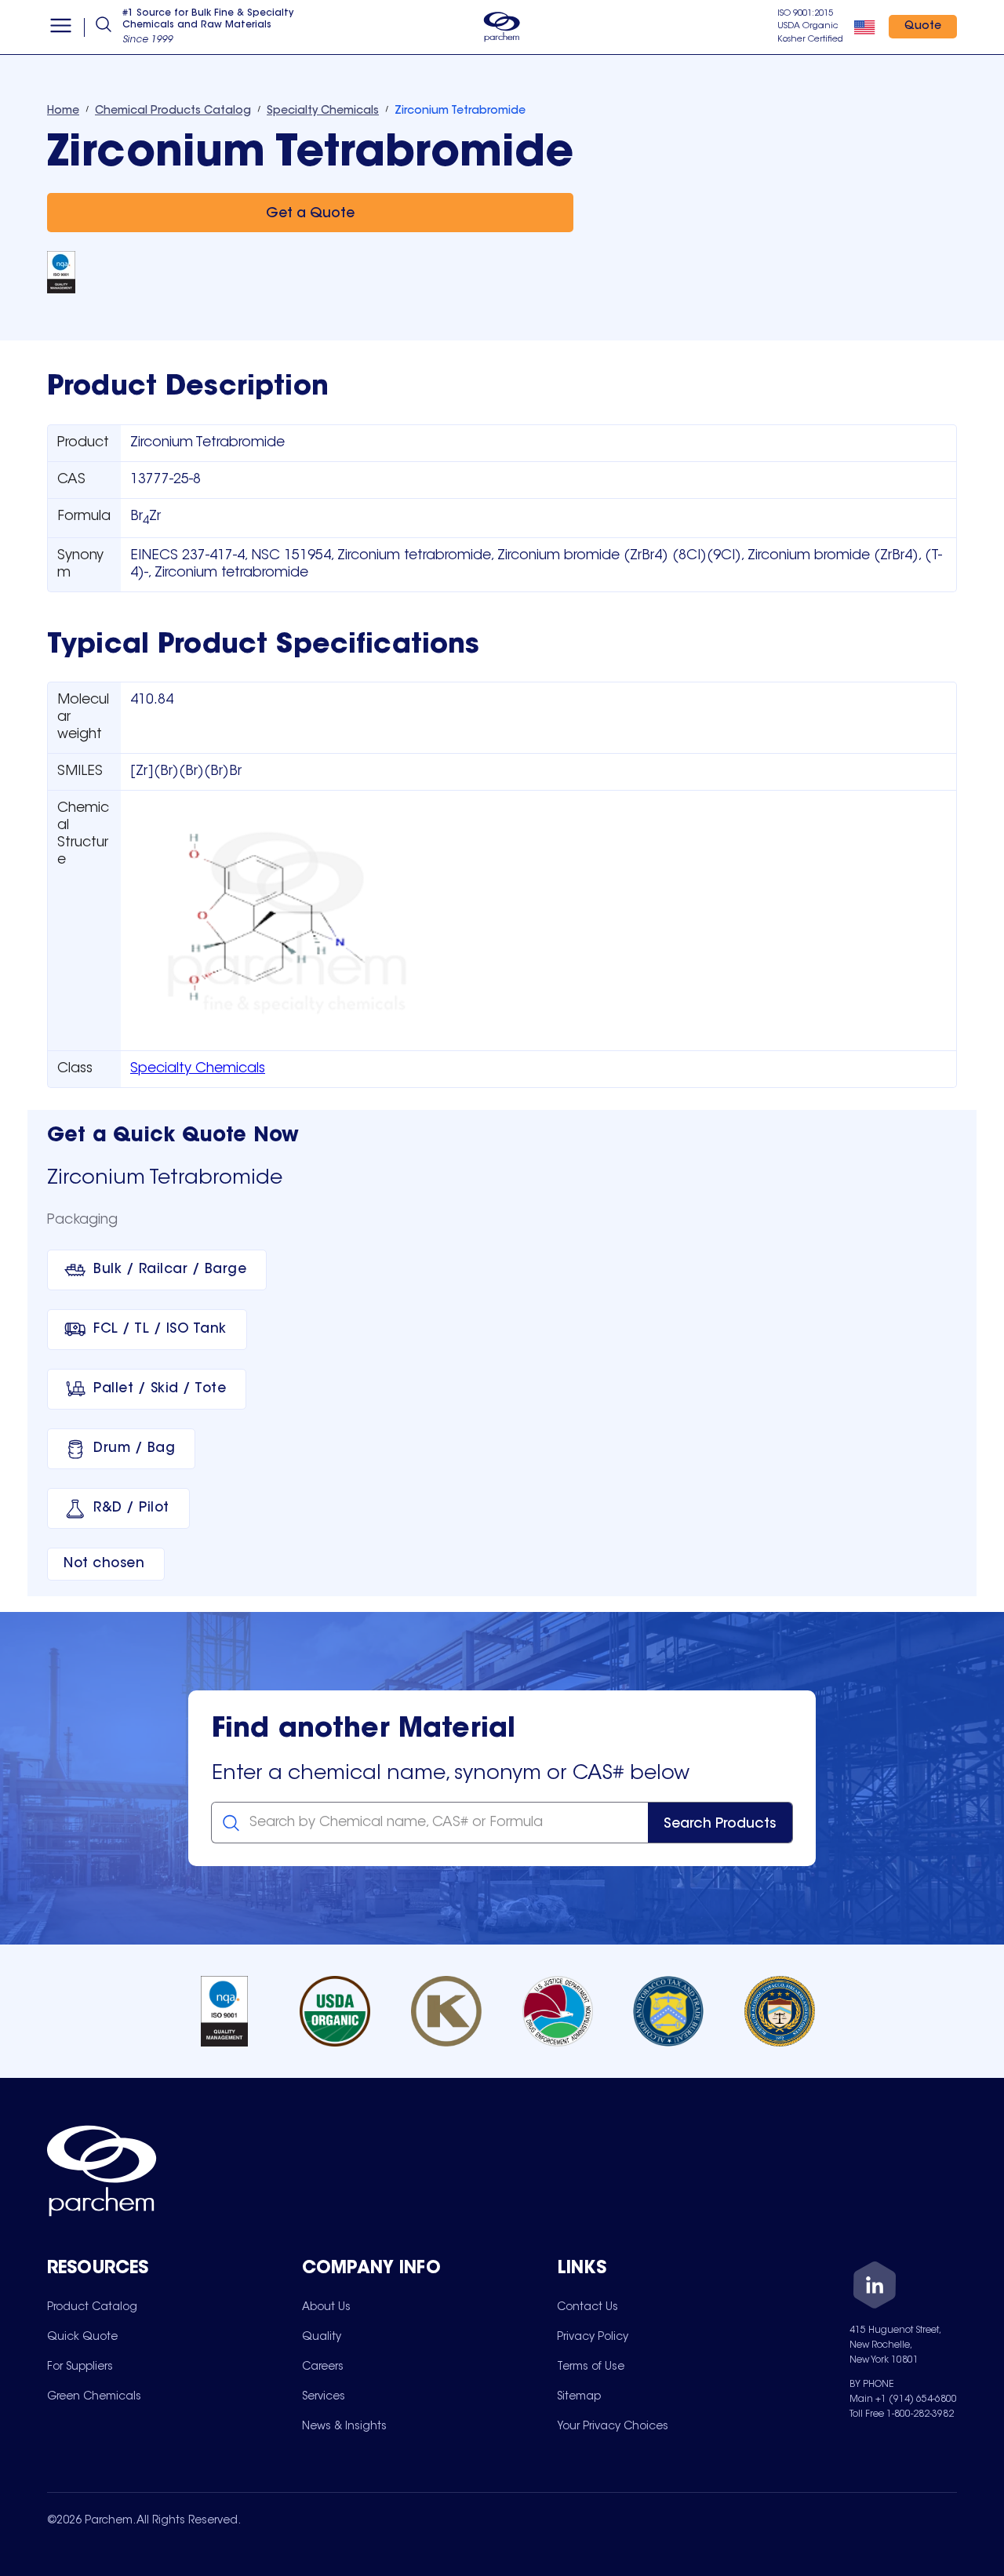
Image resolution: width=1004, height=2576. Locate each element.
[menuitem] (92, 2307)
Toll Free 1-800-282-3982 (902, 2414)
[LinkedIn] (875, 2288)
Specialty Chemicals (198, 1069)
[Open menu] (61, 27)
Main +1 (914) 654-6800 (903, 2400)
